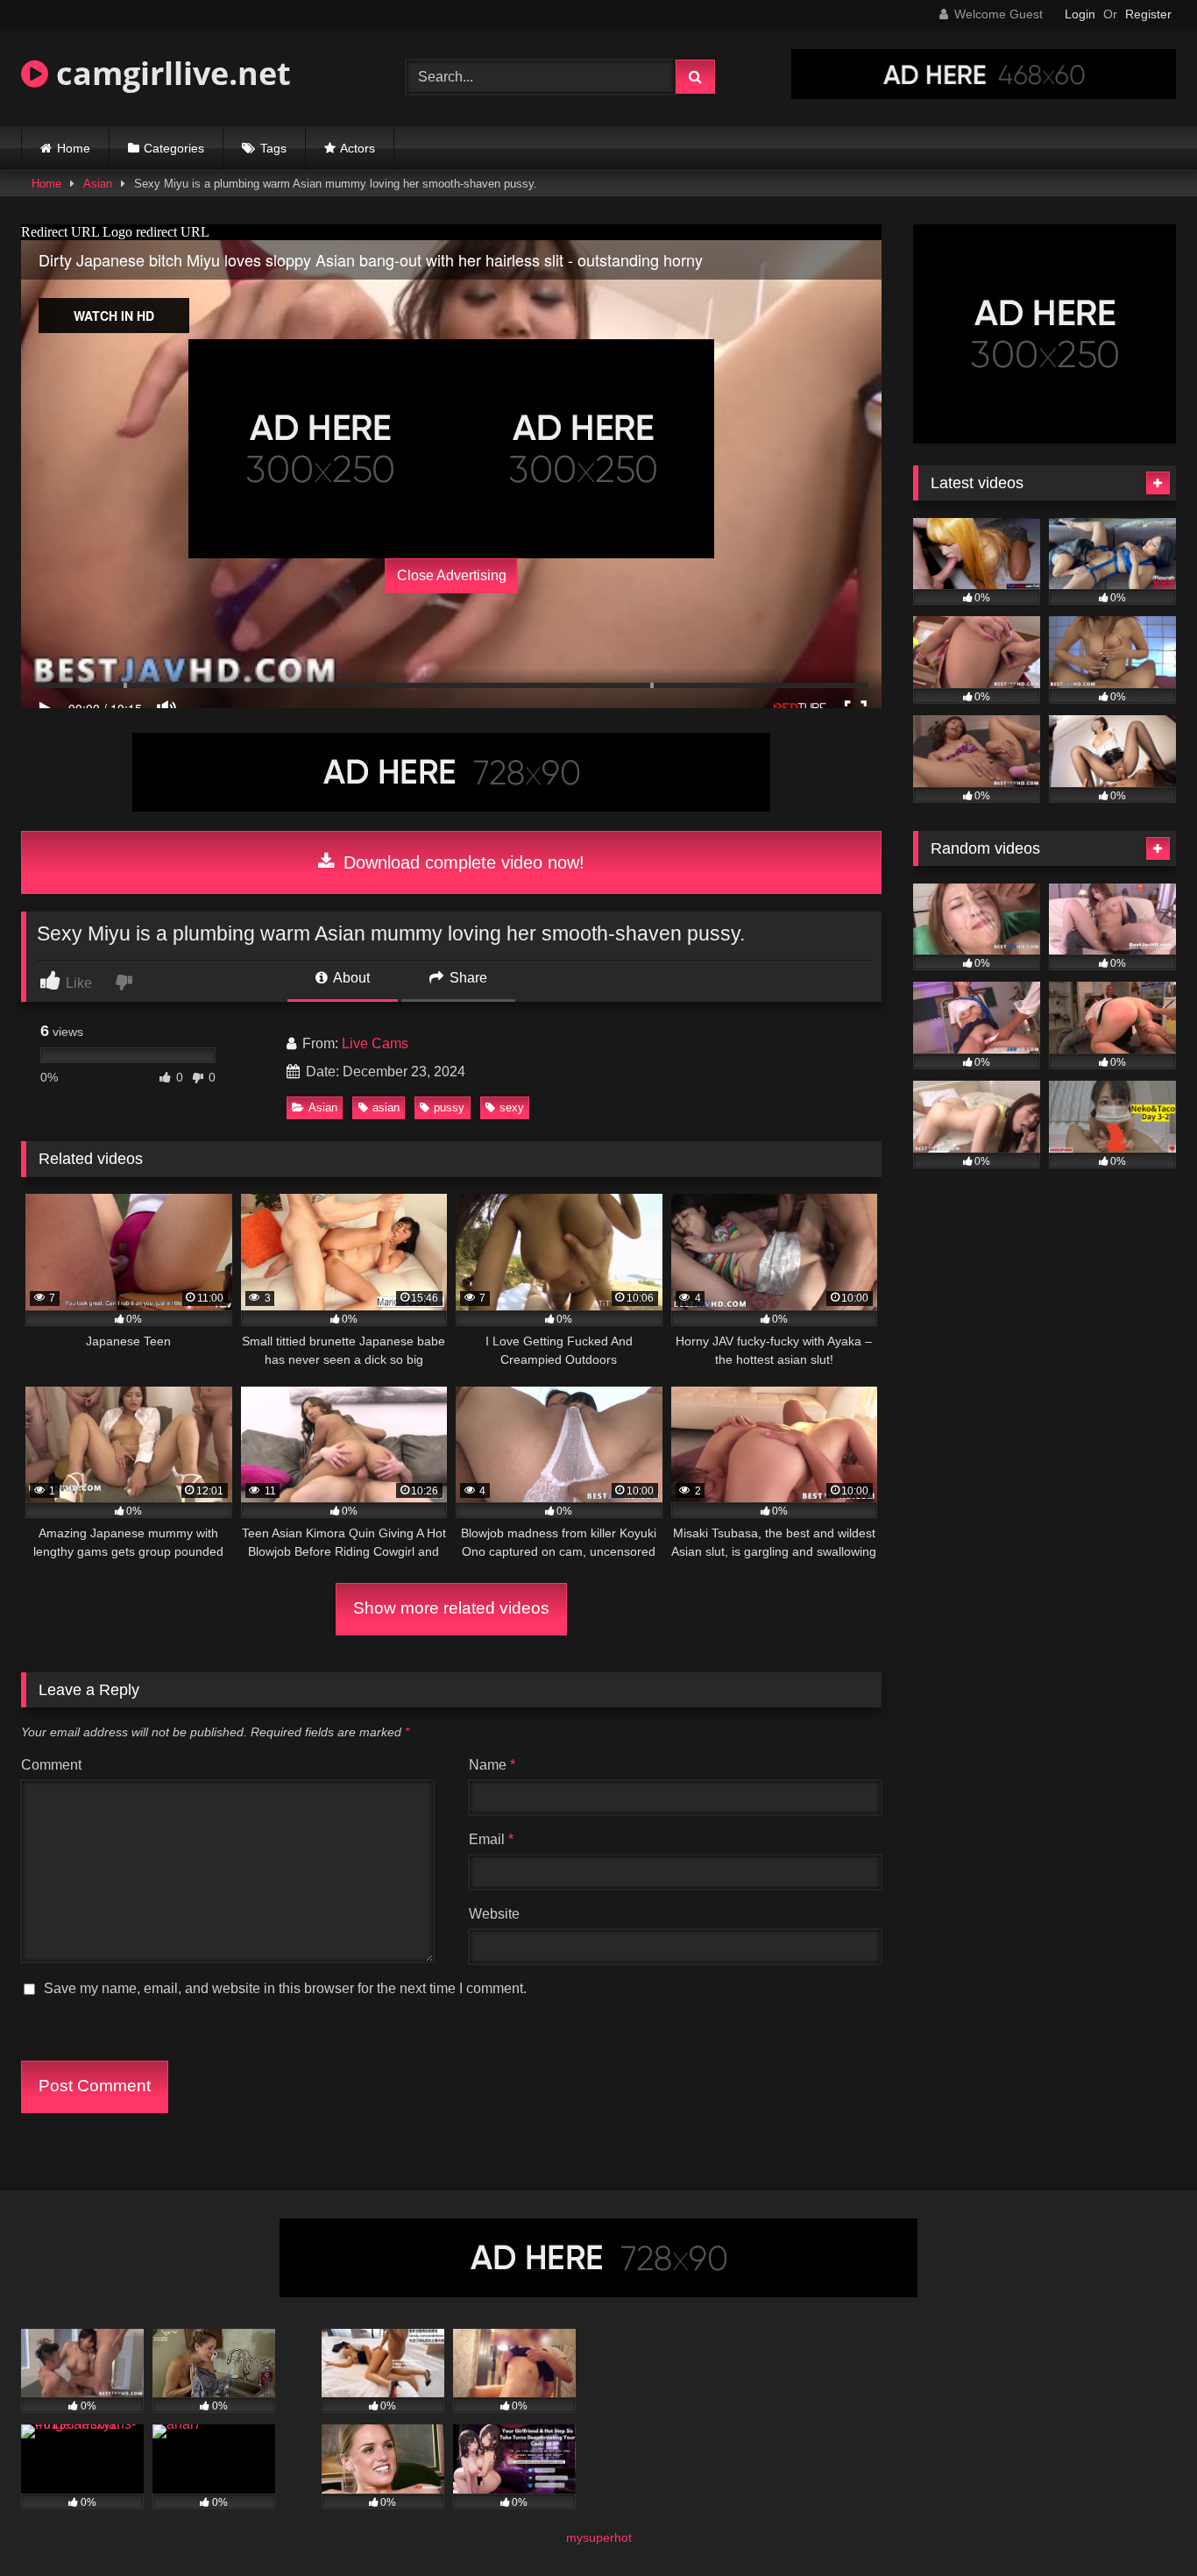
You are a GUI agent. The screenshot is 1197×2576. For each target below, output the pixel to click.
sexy (512, 1107)
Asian (98, 184)
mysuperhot (599, 2537)
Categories (174, 148)
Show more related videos (451, 1608)
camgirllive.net (170, 73)
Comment (51, 1765)
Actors (358, 148)
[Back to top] (1143, 2524)
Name (492, 1765)
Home (74, 148)
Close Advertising (452, 575)
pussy (449, 1107)
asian (386, 1107)
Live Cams (375, 1043)
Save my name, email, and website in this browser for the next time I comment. (285, 1988)
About (350, 978)
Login (1080, 14)
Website (494, 1914)
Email (491, 1839)
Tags (273, 148)
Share (467, 978)
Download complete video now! (461, 862)
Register (1148, 14)
